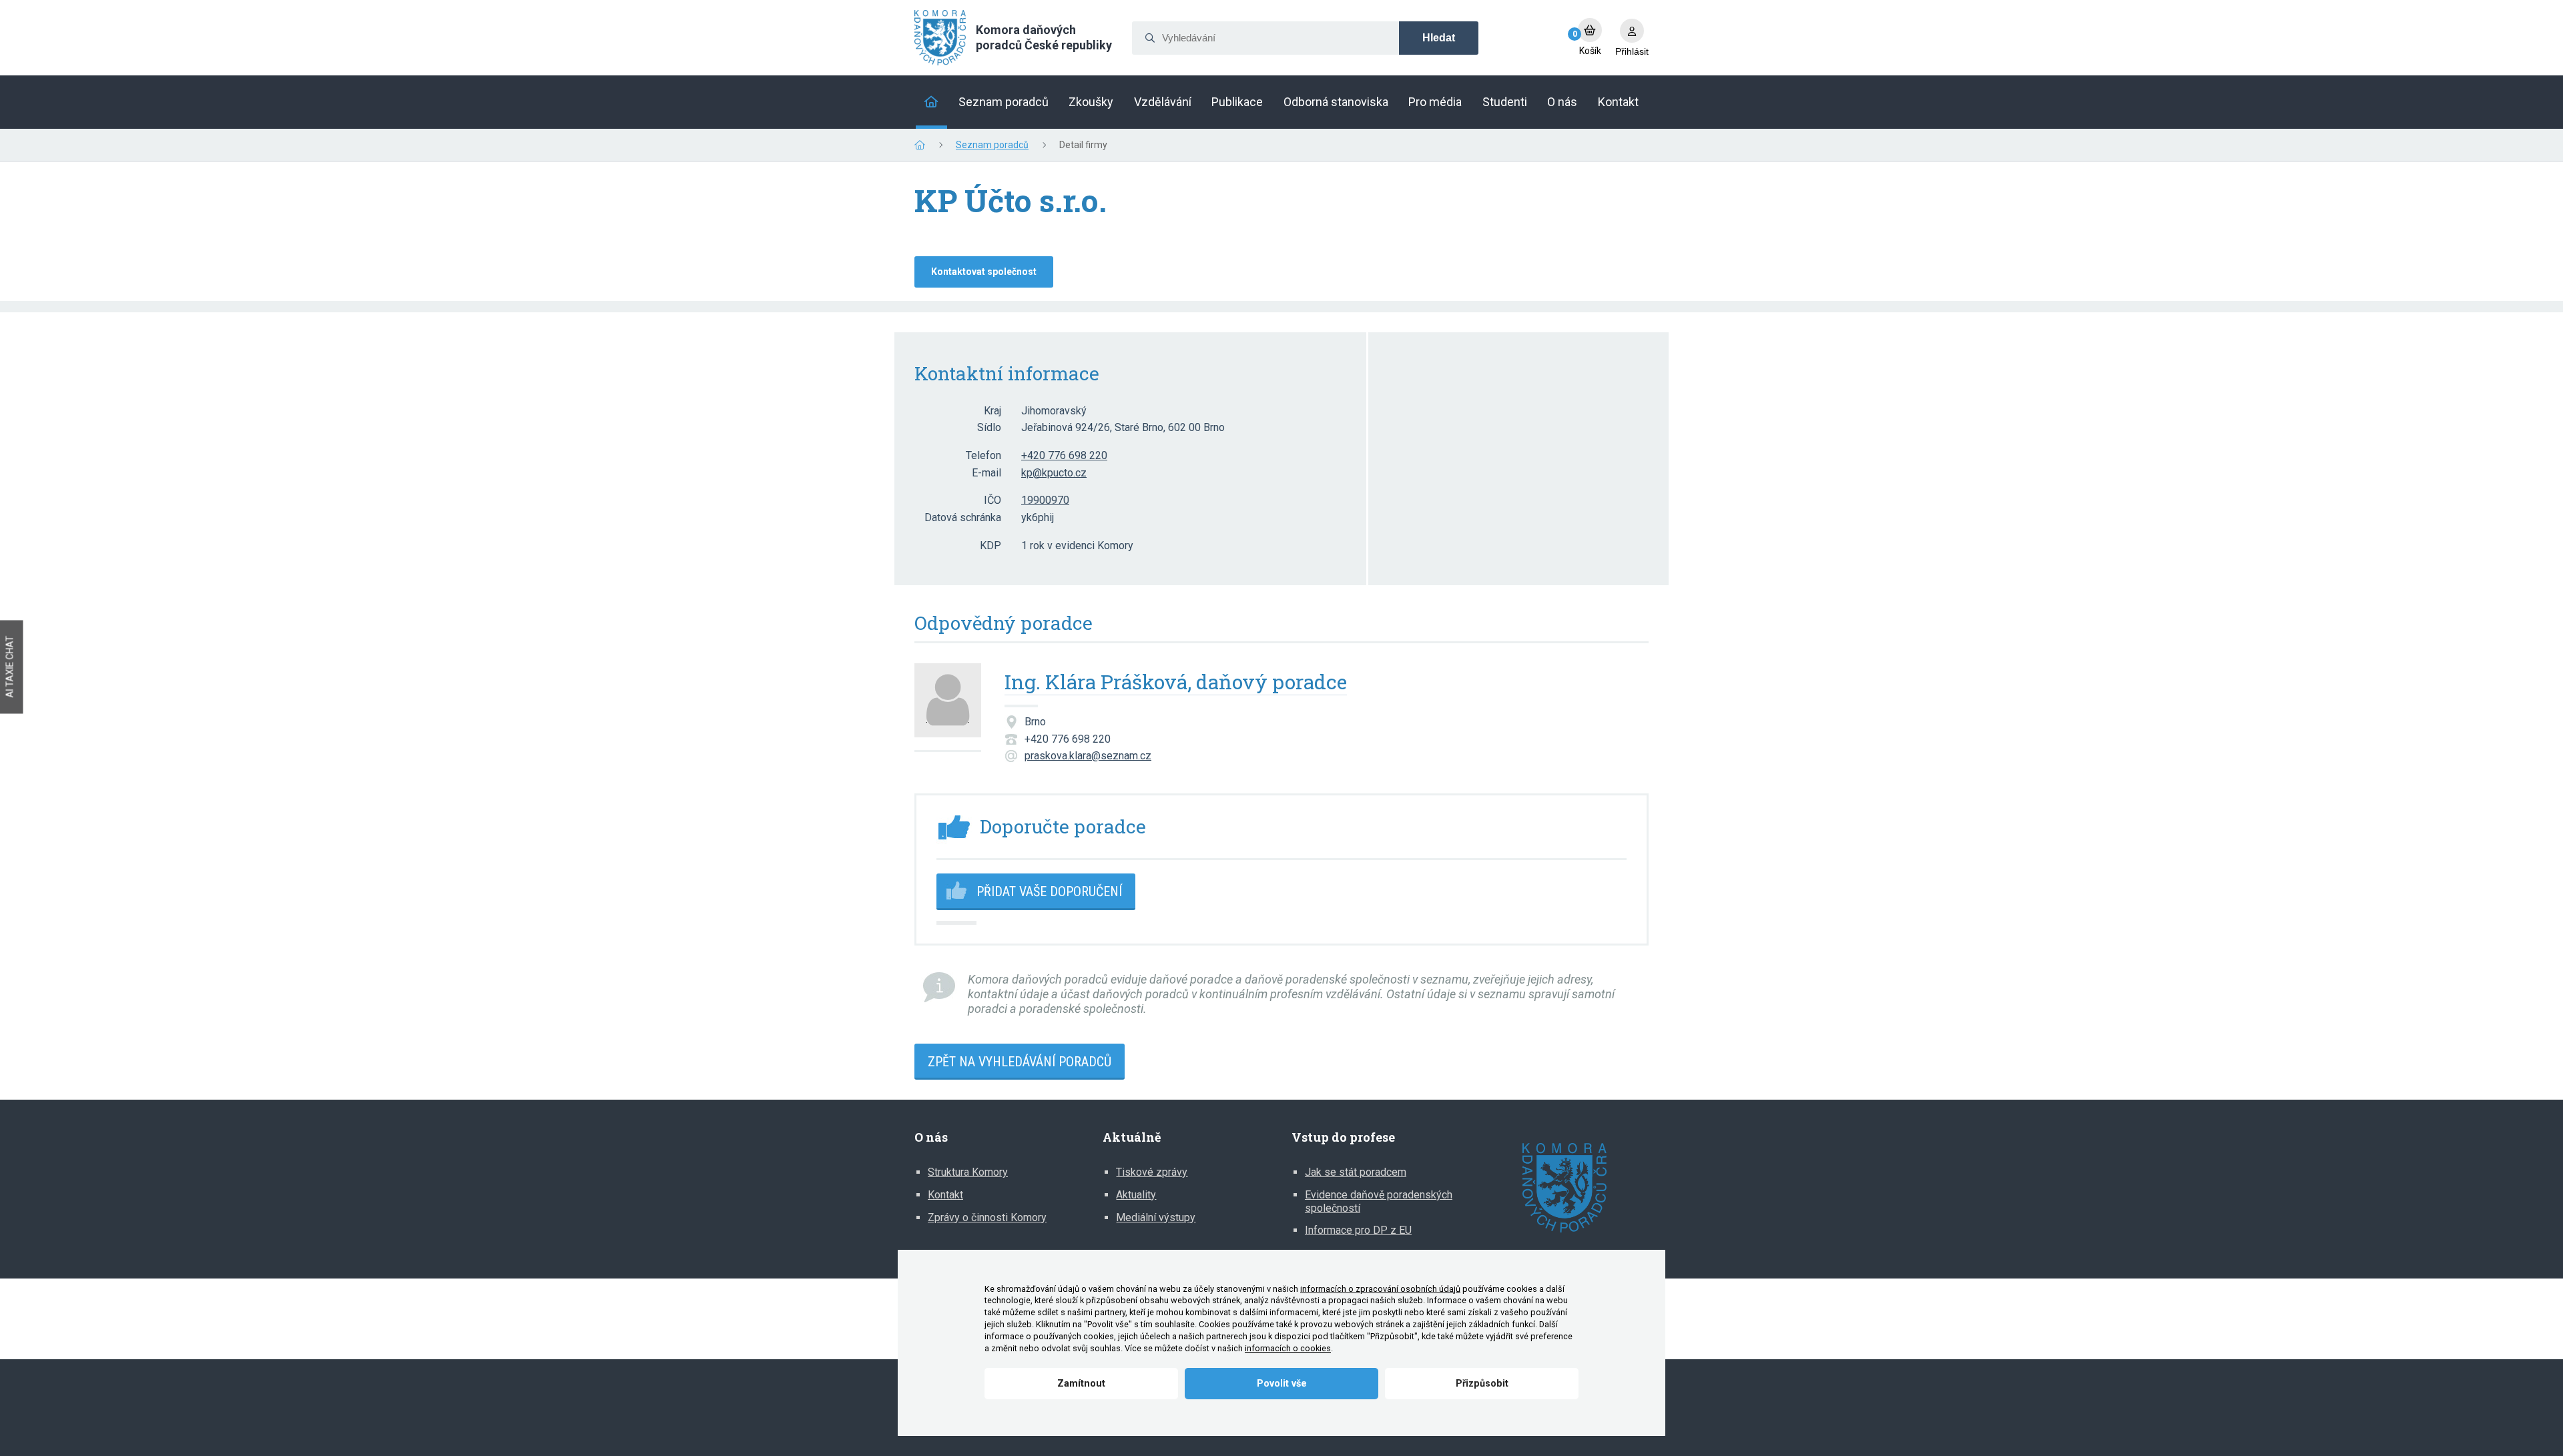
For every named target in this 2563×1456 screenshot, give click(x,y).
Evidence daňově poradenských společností (1379, 1201)
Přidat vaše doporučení (1049, 891)
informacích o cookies (1288, 1348)
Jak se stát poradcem (1356, 1172)
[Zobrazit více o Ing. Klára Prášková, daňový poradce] (948, 708)
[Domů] (931, 102)
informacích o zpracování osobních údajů (1380, 1289)
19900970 (1045, 500)
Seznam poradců (992, 145)
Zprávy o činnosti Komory (987, 1217)
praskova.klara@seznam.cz (1088, 756)
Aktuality (1136, 1195)
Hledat (1439, 38)
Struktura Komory (968, 1172)
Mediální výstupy (1156, 1217)
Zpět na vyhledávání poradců (1020, 1062)
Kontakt (945, 1195)
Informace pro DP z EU (1358, 1230)
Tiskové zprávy (1152, 1172)
